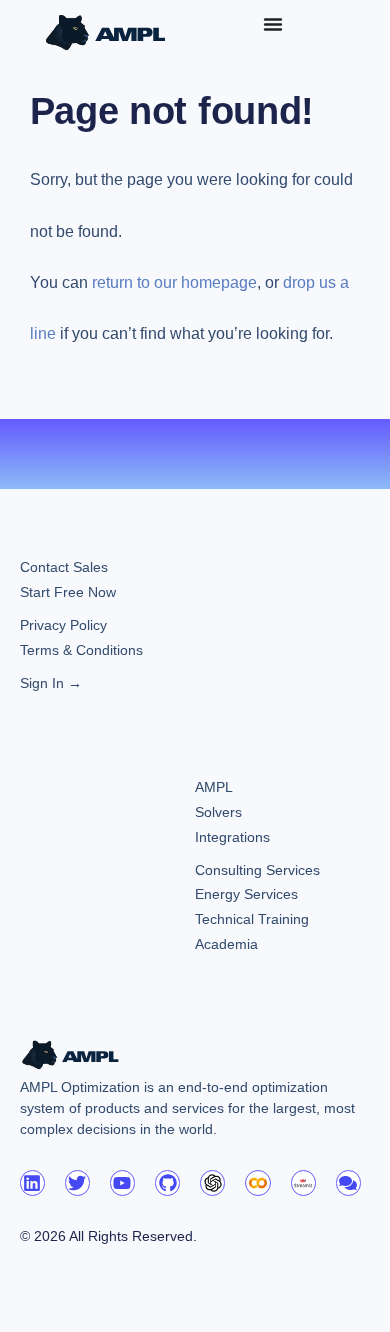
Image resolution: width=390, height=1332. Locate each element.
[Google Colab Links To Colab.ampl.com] (257, 1182)
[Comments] (348, 1182)
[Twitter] (77, 1182)
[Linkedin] (32, 1182)
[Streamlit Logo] (303, 1182)
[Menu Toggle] (273, 24)
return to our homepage (174, 282)
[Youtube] (122, 1182)
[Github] (167, 1182)
